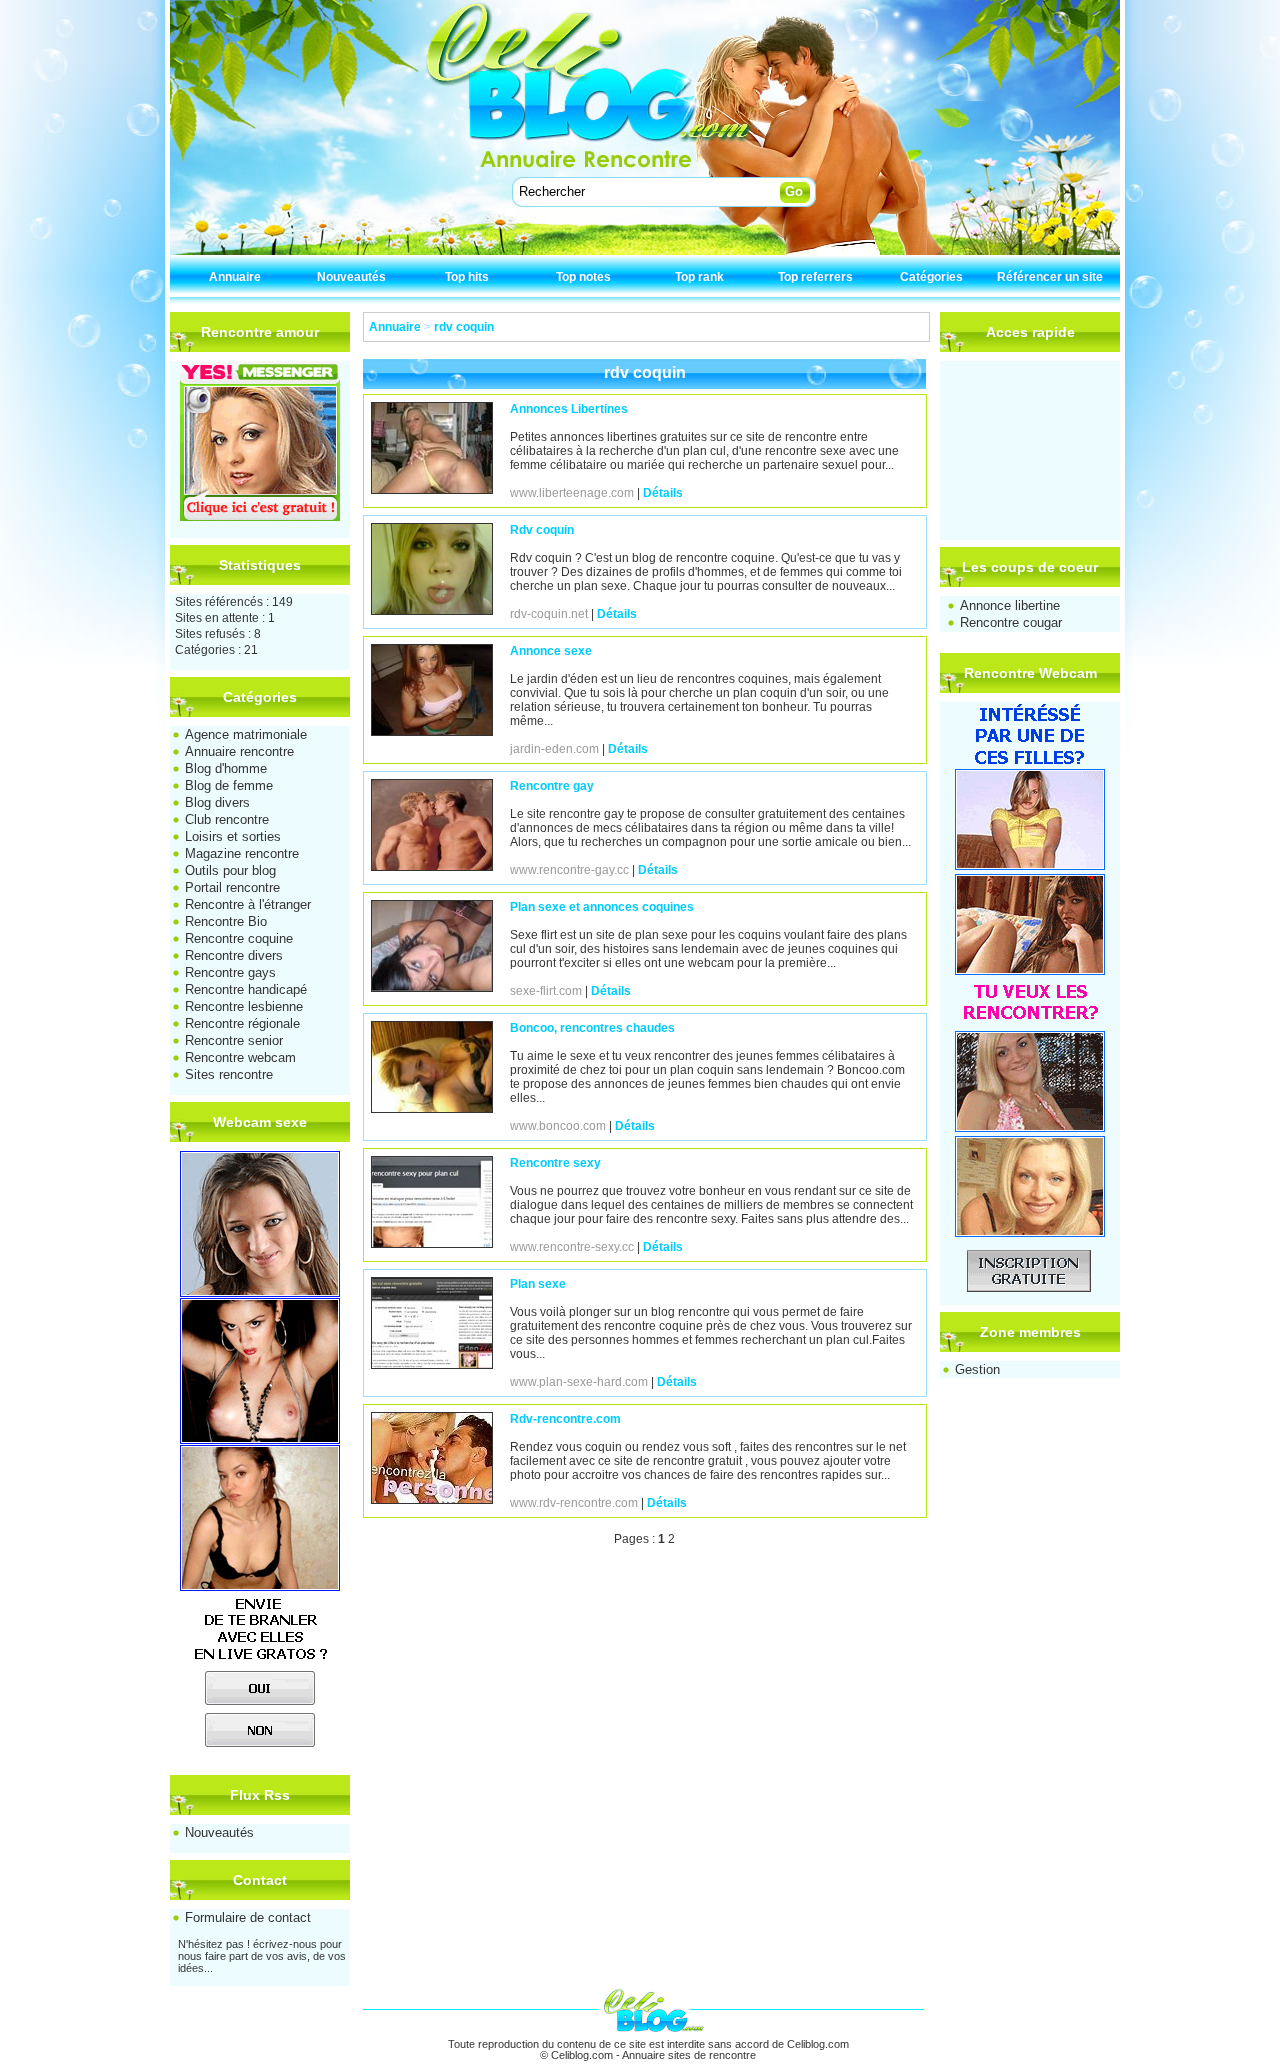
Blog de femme (229, 785)
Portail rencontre (232, 887)
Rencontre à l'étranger (248, 904)
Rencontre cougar (1011, 622)
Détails (663, 493)
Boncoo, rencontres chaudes (592, 1028)
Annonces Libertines (569, 409)
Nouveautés (351, 277)
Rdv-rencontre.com (565, 1419)
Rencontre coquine (239, 938)
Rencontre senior (234, 1040)
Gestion (977, 1369)
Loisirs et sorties (233, 836)
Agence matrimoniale (246, 734)
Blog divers (217, 802)
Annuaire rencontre (239, 751)
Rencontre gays (230, 972)
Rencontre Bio (226, 921)
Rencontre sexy (555, 1163)
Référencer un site (1050, 277)
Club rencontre (227, 819)
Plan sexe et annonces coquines (602, 907)
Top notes (583, 277)
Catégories (931, 277)
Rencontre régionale (242, 1023)
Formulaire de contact (248, 1917)
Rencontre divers (234, 955)
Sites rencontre (229, 1074)
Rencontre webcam (240, 1057)
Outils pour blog (230, 870)
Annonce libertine (1010, 605)
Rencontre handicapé (246, 989)
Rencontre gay (552, 786)
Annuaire (235, 277)
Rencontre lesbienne (244, 1006)
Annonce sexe (551, 651)
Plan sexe (538, 1284)
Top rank (699, 277)
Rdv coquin (542, 530)
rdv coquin (464, 327)
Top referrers (815, 277)
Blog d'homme (226, 768)
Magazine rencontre (242, 853)
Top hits (467, 277)
